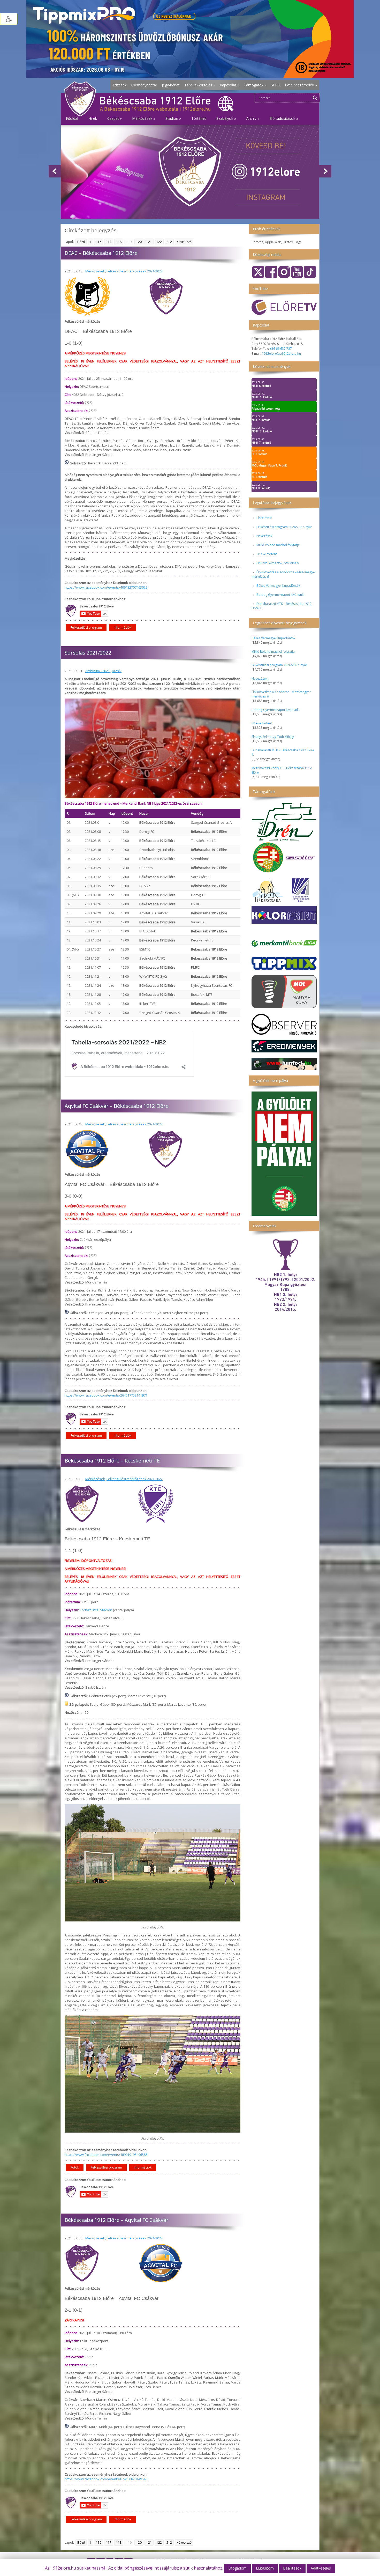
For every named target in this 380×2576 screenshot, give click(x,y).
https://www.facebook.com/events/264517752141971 (106, 1395)
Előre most (264, 518)
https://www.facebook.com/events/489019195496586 (106, 2155)
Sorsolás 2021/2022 (88, 653)
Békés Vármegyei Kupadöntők (278, 586)
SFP (276, 85)
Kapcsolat (229, 85)
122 (159, 242)
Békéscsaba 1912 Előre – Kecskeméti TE (112, 1461)
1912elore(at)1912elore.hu (281, 354)
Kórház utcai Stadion (96, 1610)
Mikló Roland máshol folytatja (278, 545)
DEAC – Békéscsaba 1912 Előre (101, 253)
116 (99, 242)
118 (119, 242)
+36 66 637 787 (281, 349)
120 (139, 242)
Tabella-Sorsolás (200, 85)
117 (109, 242)
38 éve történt (267, 554)
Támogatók (255, 85)
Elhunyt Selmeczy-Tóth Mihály (278, 563)
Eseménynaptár (144, 85)
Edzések (120, 85)
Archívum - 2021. (98, 671)
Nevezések (264, 536)
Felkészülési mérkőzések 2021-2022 (135, 271)
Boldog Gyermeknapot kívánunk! (280, 595)
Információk (123, 628)
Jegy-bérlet (171, 85)
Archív (117, 671)
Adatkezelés (321, 2568)
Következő (184, 242)
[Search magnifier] (315, 98)
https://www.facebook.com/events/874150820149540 (106, 2479)
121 (149, 242)
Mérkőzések (95, 271)
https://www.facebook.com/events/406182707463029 (106, 587)
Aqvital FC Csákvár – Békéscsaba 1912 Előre (117, 1106)
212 (169, 242)
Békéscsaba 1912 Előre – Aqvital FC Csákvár (117, 2220)
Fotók (75, 2167)
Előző (81, 242)
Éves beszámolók (301, 85)
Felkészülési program (86, 628)
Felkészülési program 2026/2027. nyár (284, 527)
